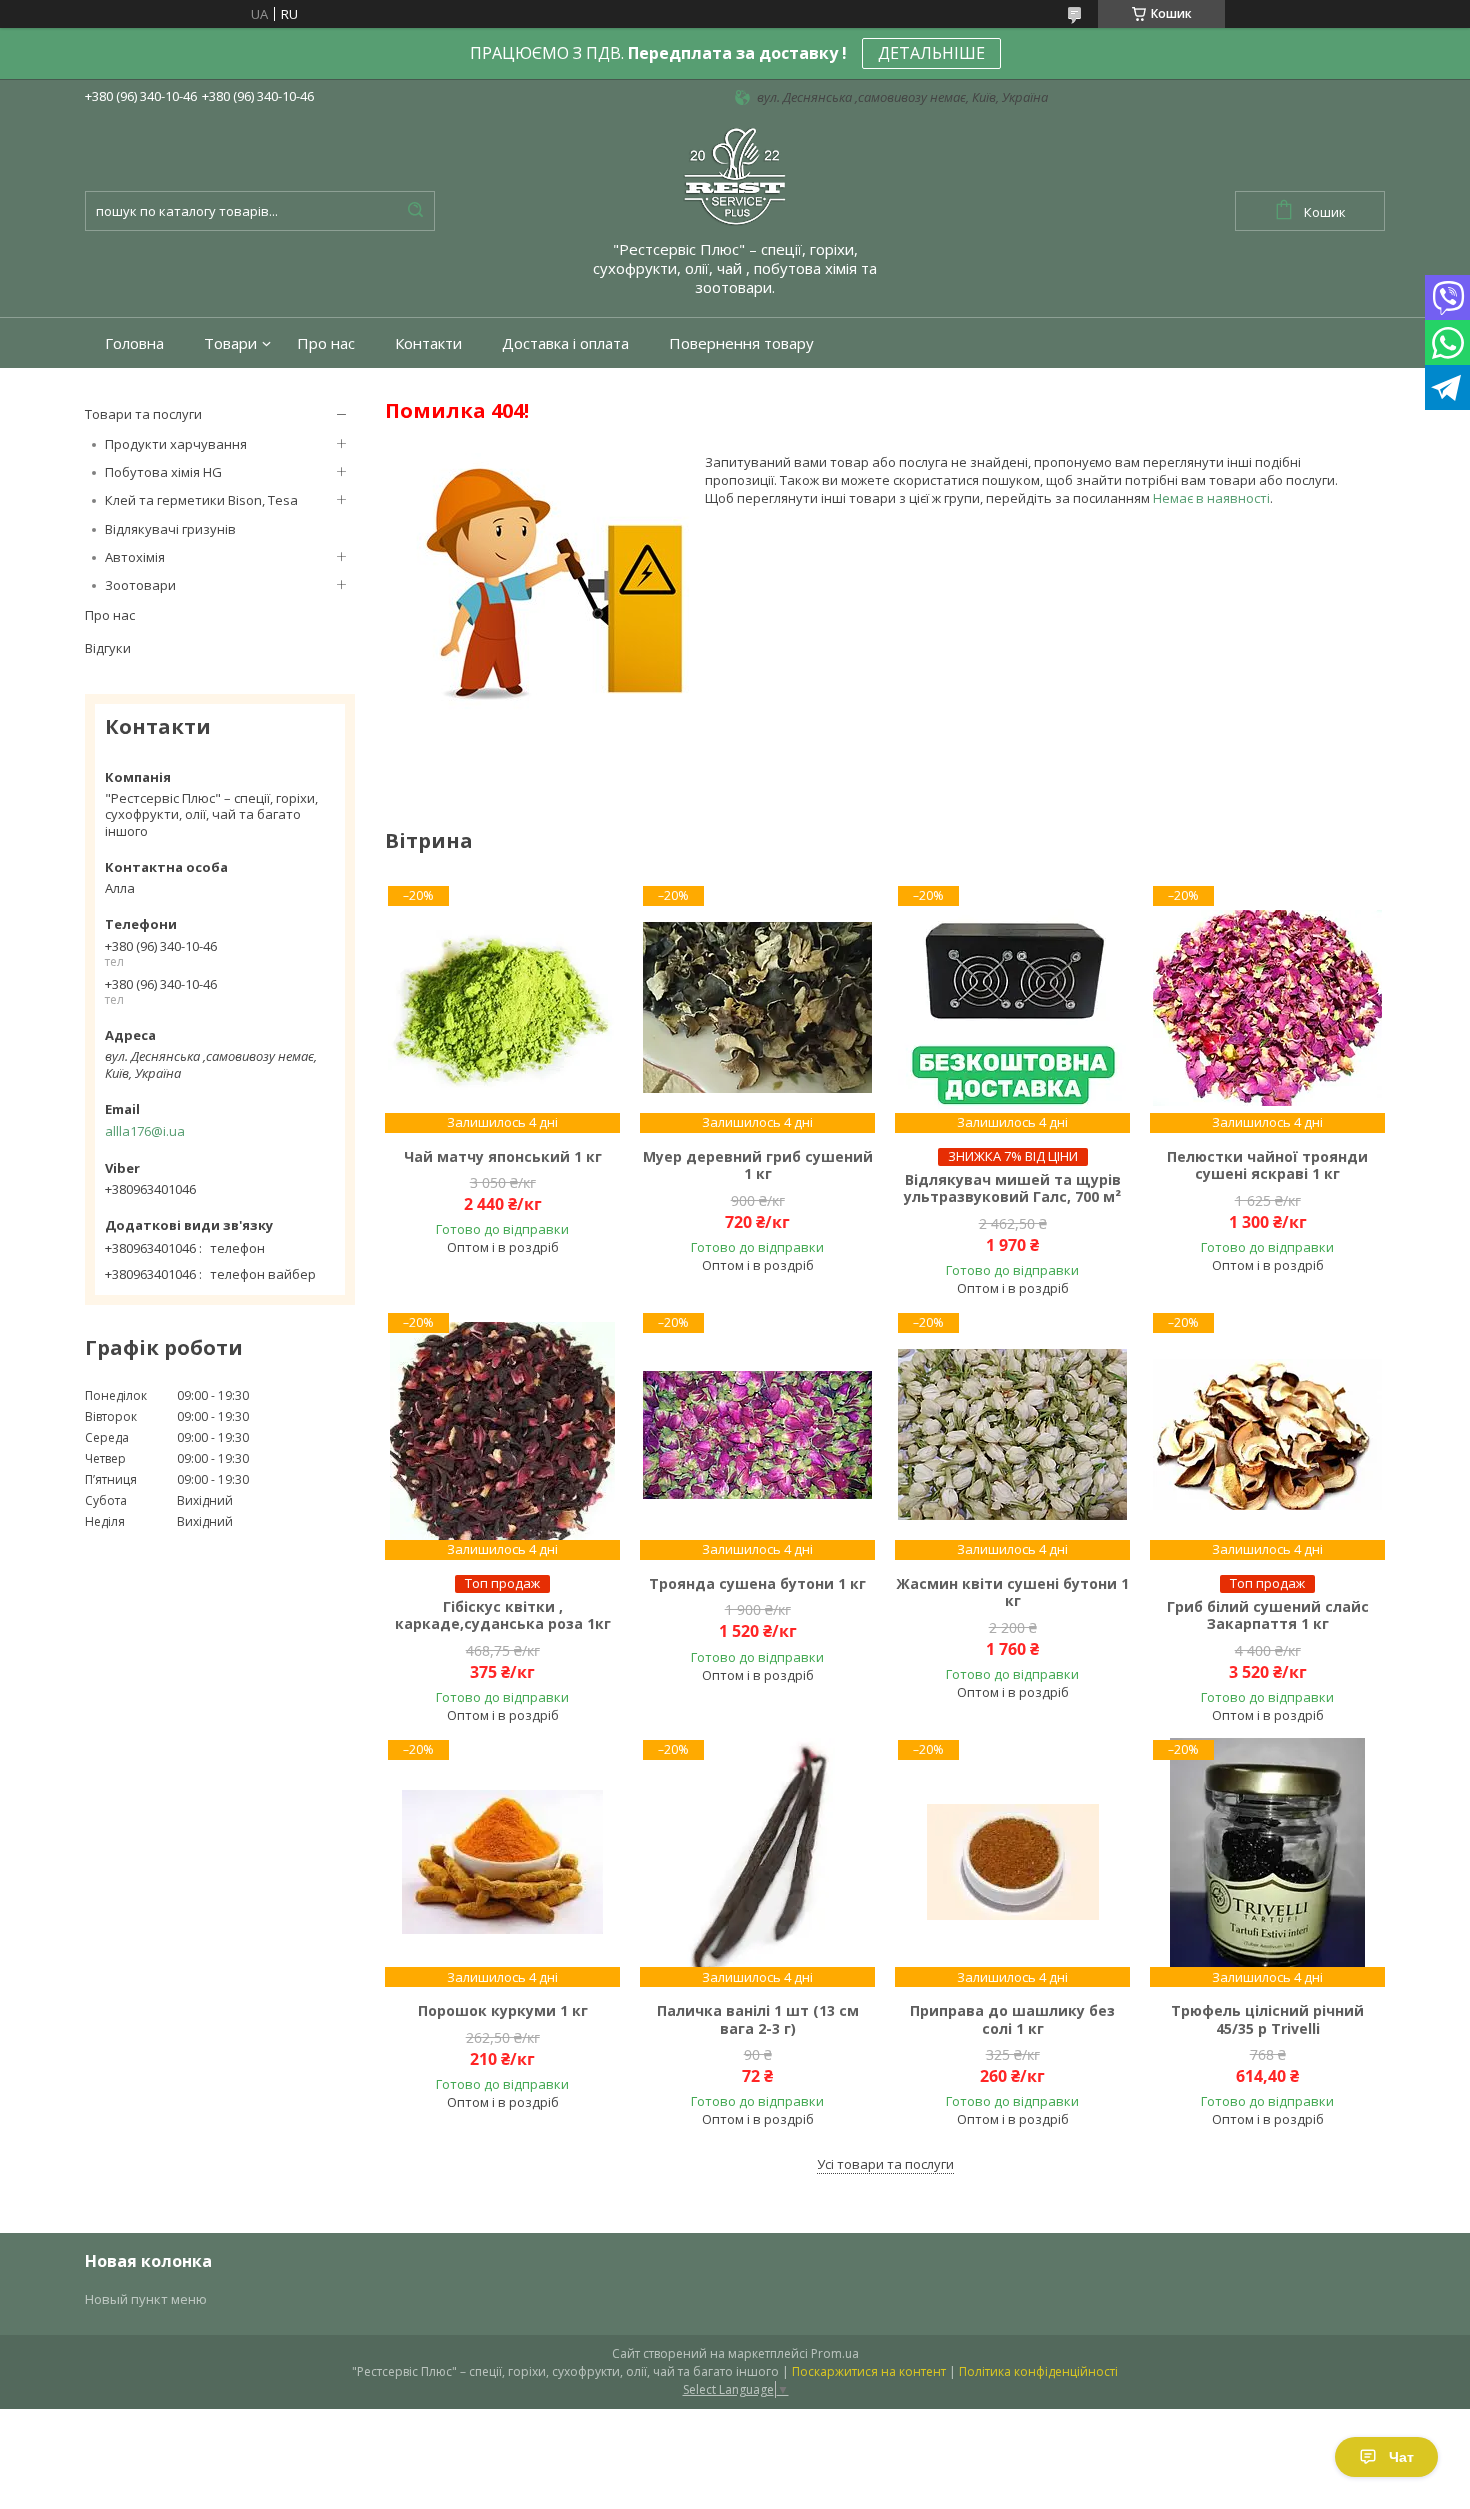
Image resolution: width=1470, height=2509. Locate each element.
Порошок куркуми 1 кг (503, 2011)
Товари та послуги (143, 414)
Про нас (326, 343)
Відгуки (108, 648)
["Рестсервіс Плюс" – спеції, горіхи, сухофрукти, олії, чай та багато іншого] (735, 175)
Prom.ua (835, 2353)
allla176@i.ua (145, 1131)
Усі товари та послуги (885, 2164)
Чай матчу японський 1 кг (503, 1157)
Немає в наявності (1211, 498)
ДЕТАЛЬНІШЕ (931, 53)
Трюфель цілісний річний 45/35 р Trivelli (1267, 2019)
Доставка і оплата (565, 343)
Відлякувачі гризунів (170, 529)
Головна (134, 343)
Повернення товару (741, 343)
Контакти (428, 343)
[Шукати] (415, 211)
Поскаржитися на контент (869, 2371)
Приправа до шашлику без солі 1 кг (1012, 2019)
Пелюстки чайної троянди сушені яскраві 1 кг (1267, 1165)
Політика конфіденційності (1038, 2371)
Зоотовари (140, 585)
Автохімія (135, 557)
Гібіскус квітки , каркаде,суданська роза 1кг (503, 1615)
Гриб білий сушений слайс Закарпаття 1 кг (1268, 1615)
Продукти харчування (176, 444)
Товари (230, 343)
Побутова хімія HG (163, 472)
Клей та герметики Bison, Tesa (201, 500)
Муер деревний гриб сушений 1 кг (758, 1165)
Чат (1401, 2457)
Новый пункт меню (146, 2299)
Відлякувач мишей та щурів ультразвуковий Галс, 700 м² (1012, 1188)
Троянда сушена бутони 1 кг (757, 1584)
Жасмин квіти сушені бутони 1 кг (1012, 1592)
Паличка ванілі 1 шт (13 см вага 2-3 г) (758, 2019)
